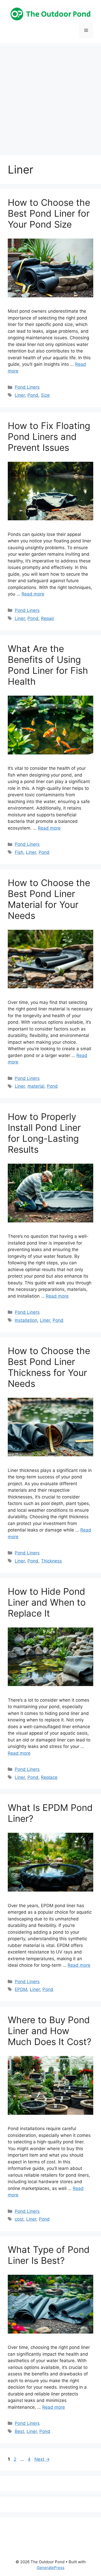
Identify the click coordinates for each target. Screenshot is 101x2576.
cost (19, 2219)
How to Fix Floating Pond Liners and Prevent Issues (49, 437)
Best (19, 2431)
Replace (49, 1777)
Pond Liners (27, 387)
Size (45, 395)
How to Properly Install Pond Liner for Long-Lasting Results (44, 1133)
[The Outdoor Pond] (51, 14)
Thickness (51, 1561)
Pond (33, 395)
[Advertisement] (51, 97)
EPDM (21, 1989)
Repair (48, 618)
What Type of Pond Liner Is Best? (49, 2255)
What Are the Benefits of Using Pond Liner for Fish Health (48, 665)
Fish (19, 852)
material (36, 1086)
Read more (33, 594)
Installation (26, 1320)
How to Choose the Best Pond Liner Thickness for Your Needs (49, 1367)
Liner (20, 395)
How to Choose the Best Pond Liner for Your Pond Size (49, 213)
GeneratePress (51, 2568)
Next (42, 2459)
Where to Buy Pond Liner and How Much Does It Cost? (50, 2031)
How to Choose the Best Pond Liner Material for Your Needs (49, 899)
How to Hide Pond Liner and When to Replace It (47, 1602)
